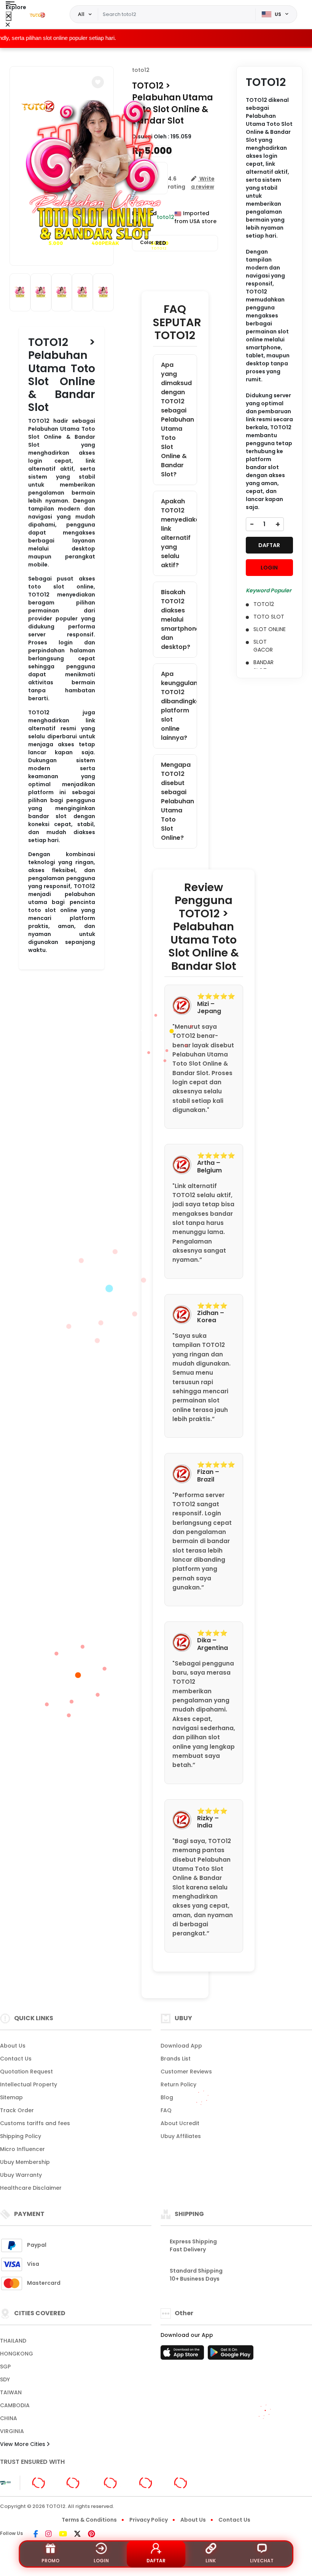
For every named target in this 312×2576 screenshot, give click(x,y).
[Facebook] (36, 2535)
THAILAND (13, 2341)
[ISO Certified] (114, 2482)
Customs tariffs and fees (35, 2123)
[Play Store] (231, 2355)
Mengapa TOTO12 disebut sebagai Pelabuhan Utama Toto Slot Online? (177, 801)
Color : (153, 243)
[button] (98, 82)
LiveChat (262, 2561)
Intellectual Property (29, 2084)
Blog (167, 2097)
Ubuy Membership (25, 2162)
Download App (181, 2046)
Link (211, 2561)
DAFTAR (269, 545)
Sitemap (11, 2097)
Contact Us (16, 2059)
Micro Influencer (22, 2149)
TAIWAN (11, 2392)
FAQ (166, 2110)
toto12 (141, 70)
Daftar (156, 2561)
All (81, 14)
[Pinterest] (92, 2535)
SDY (5, 2379)
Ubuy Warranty (21, 2175)
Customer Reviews (186, 2072)
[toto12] (38, 14)
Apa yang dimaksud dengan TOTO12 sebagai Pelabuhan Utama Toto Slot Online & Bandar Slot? (177, 420)
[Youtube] (63, 2535)
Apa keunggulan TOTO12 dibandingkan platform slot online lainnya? (179, 706)
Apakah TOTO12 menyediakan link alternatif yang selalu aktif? (179, 533)
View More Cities (23, 2444)
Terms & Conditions (89, 2520)
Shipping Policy (21, 2136)
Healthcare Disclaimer (31, 2188)
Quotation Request (26, 2072)
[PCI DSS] (5, 2483)
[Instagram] (49, 2535)
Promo (50, 2561)
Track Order (17, 2110)
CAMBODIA (15, 2405)
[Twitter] (77, 2535)
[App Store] (183, 2355)
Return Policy (178, 2084)
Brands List (176, 2059)
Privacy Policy (149, 2520)
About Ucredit (180, 2123)
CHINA (9, 2418)
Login (101, 2561)
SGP (5, 2367)
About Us (13, 2046)
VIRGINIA (12, 2431)
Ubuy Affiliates (181, 2136)
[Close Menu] (9, 16)
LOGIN (269, 568)
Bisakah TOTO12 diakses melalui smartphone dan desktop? (179, 619)
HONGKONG (17, 2354)
